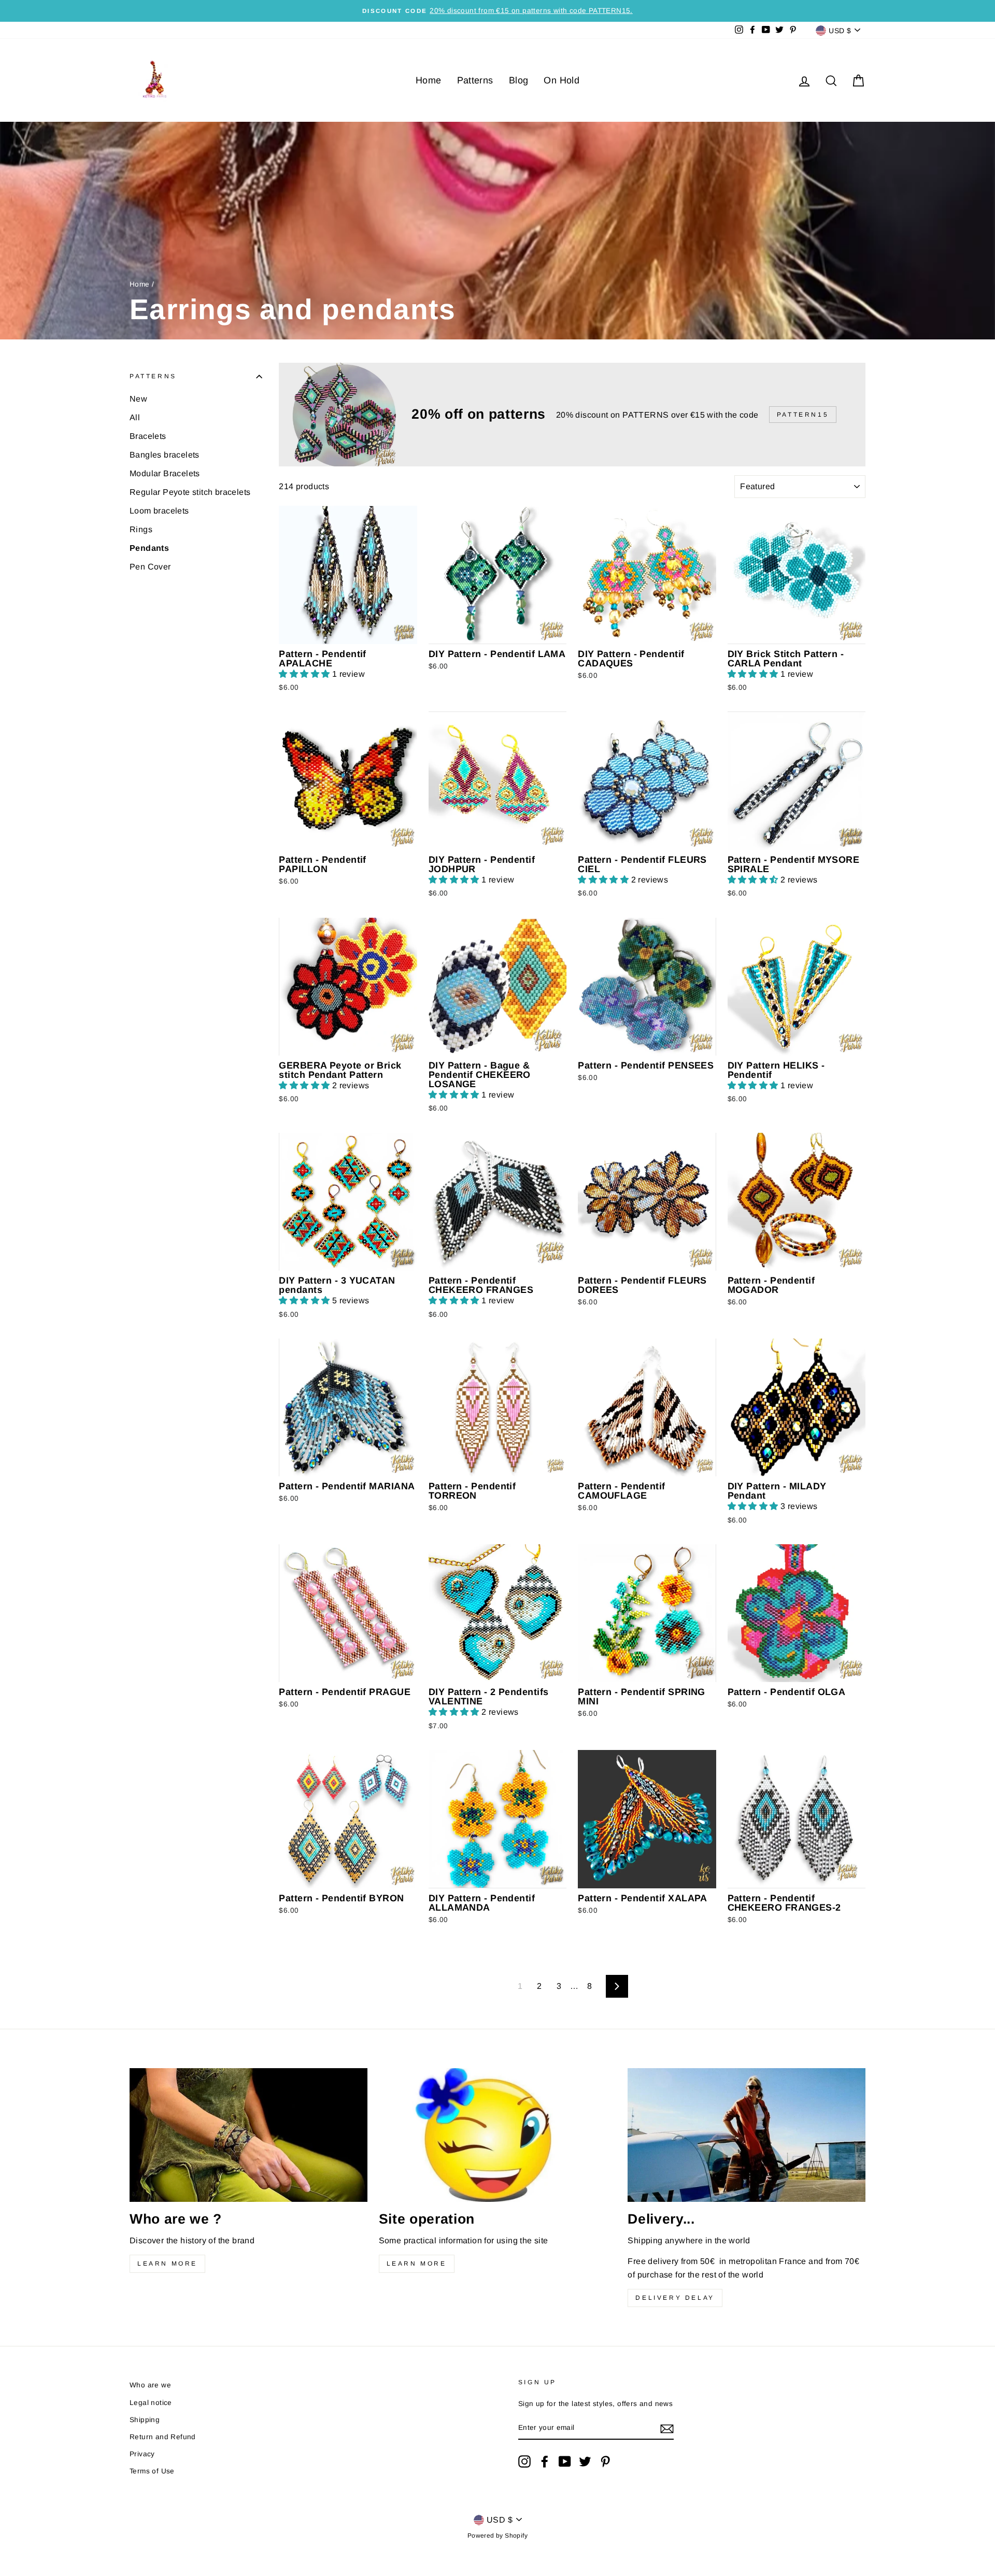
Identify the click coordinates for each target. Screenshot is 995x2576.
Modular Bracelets (165, 473)
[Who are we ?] (248, 2135)
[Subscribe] (667, 2428)
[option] (497, 11)
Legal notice (151, 2403)
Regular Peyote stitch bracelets (190, 492)
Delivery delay (675, 2298)
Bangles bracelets (165, 455)
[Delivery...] (747, 2135)
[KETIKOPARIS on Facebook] (545, 2461)
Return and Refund (163, 2437)
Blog (519, 80)
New (138, 399)
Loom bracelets (159, 511)
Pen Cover (150, 567)
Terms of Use (152, 2471)
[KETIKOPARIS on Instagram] (524, 2461)
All (135, 417)
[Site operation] (498, 2135)
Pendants (149, 548)
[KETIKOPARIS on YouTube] (565, 2461)
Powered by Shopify (497, 2536)
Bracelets (148, 436)
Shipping (145, 2420)
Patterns (475, 80)
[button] (305, 674)
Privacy (142, 2454)
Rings (141, 529)
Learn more (167, 2264)
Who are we (150, 2385)
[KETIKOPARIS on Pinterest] (605, 2461)
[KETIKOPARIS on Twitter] (585, 2461)
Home (429, 80)
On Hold (562, 80)
